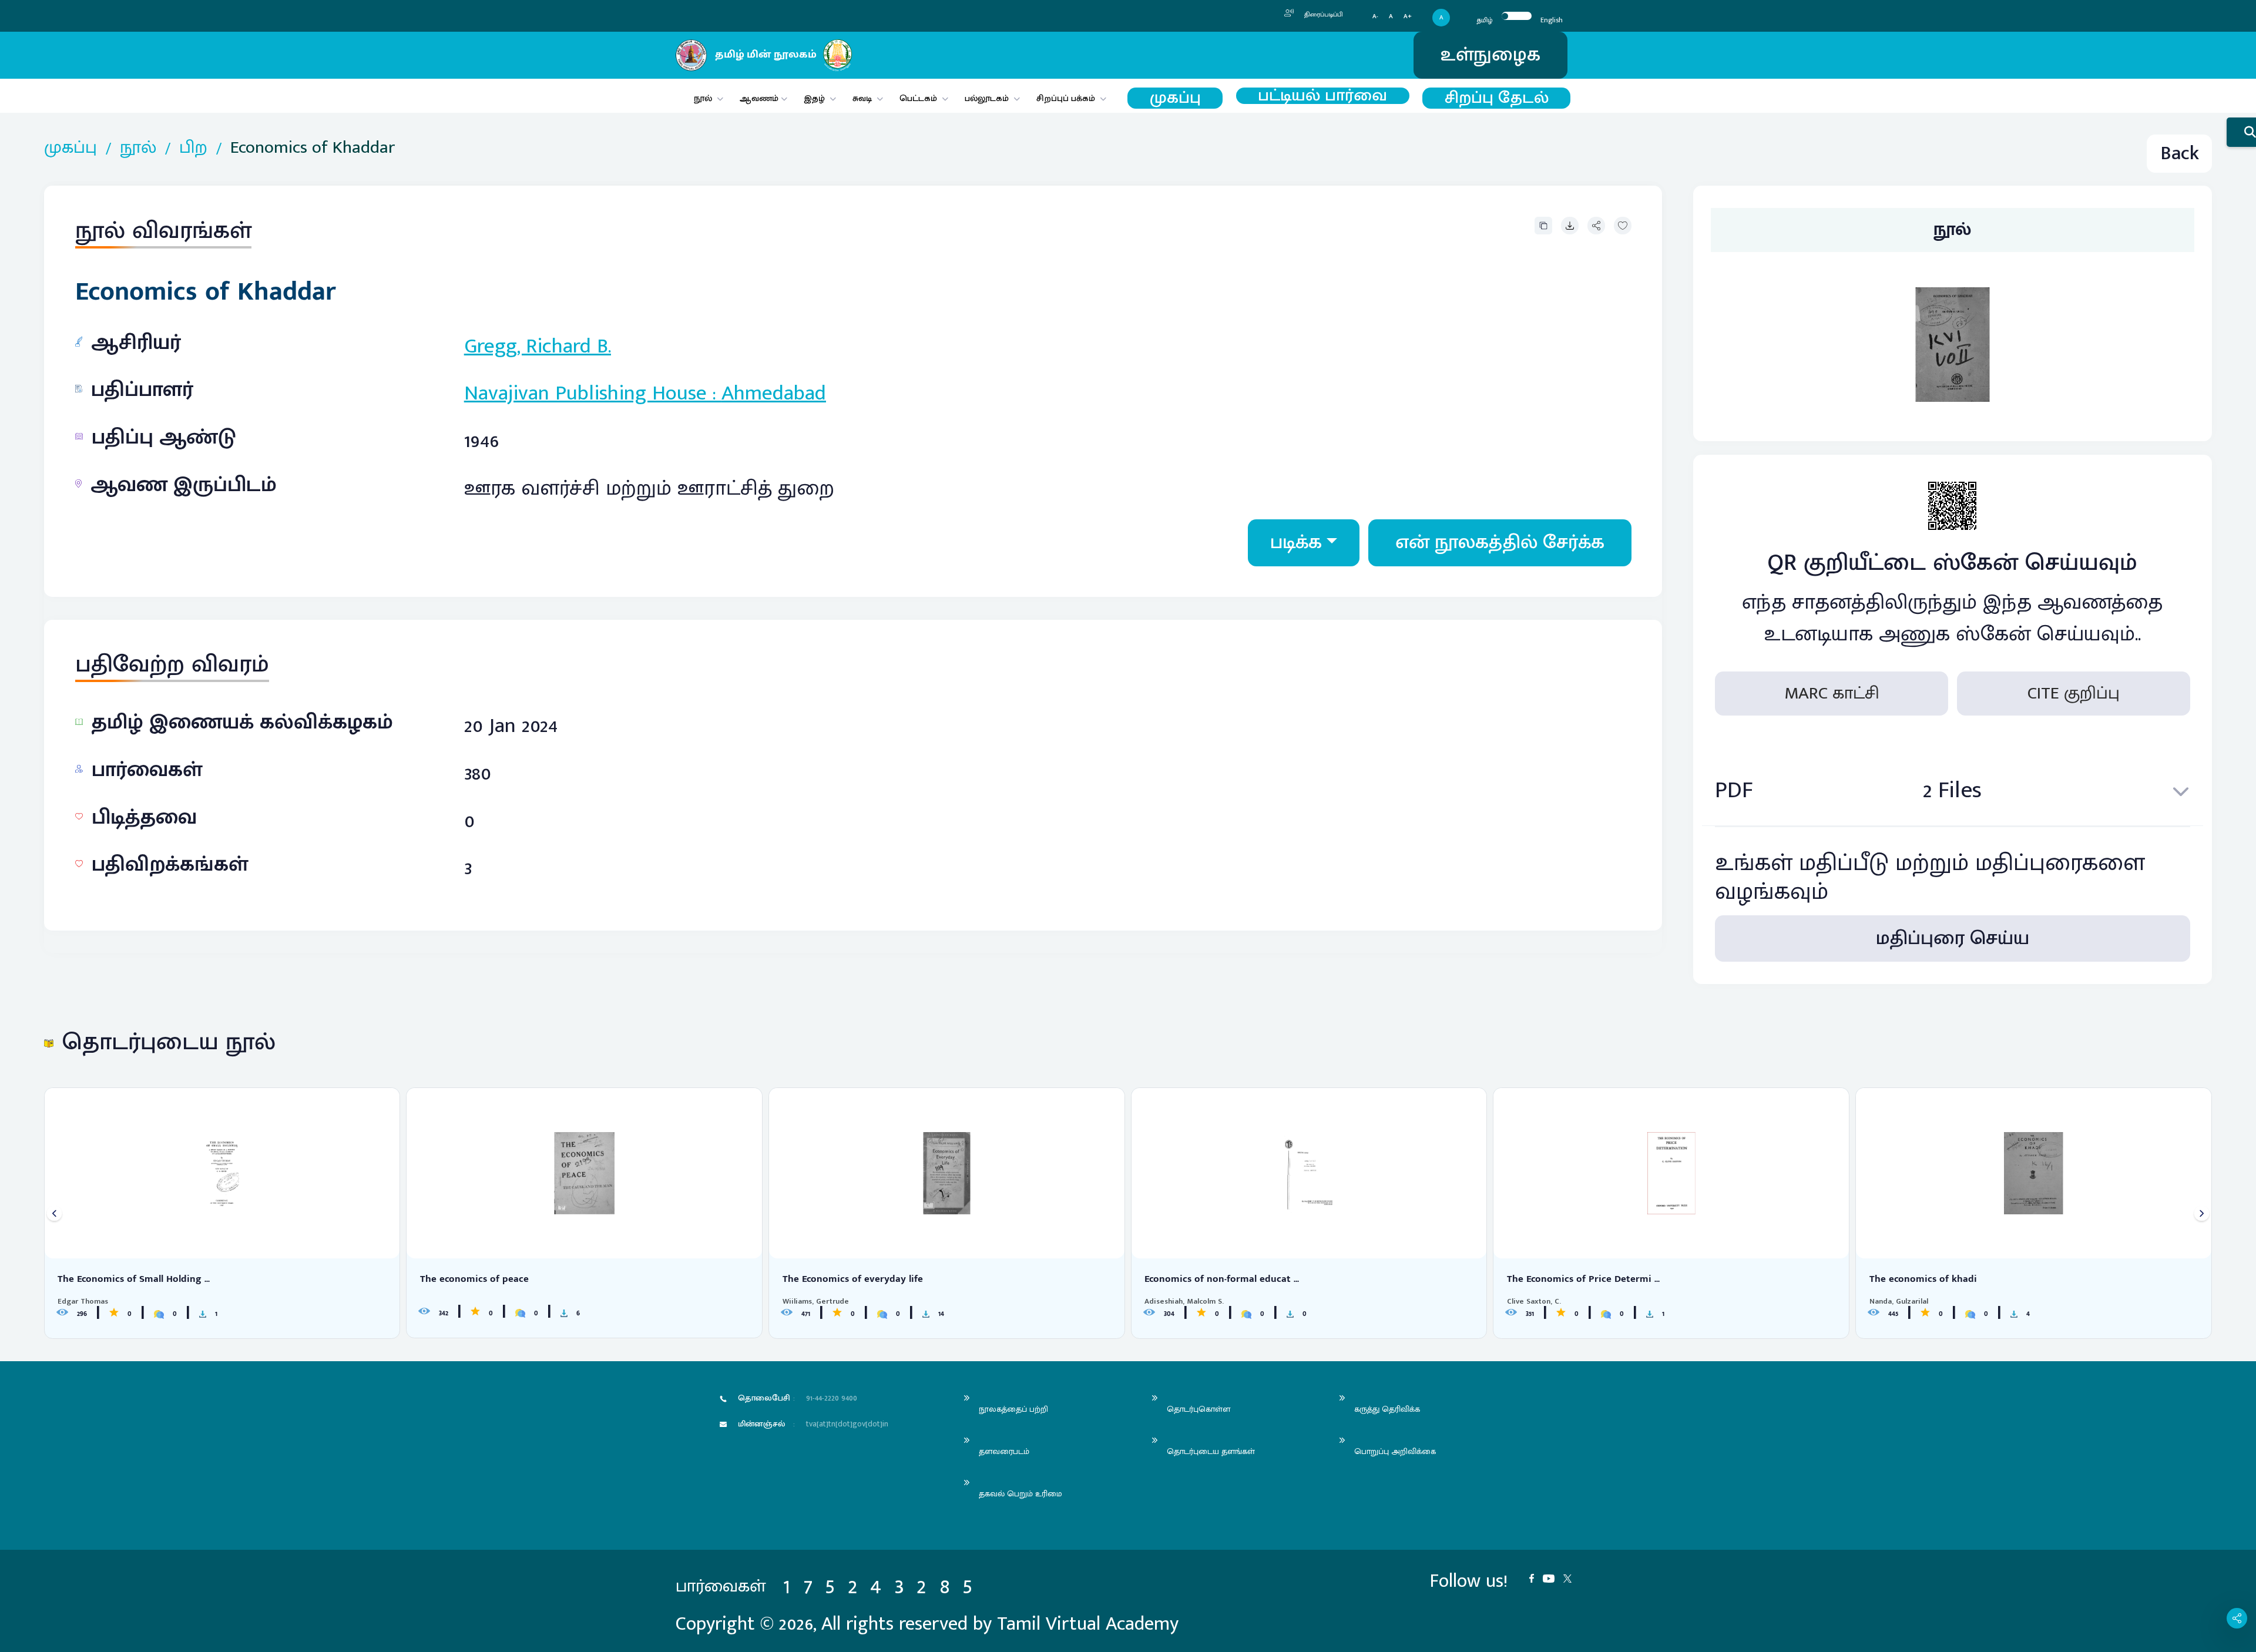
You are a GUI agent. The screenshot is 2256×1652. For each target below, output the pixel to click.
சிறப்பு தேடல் (1497, 98)
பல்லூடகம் (987, 98)
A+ (1408, 17)
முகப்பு (1175, 98)
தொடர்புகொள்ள (1198, 1409)
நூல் (703, 98)
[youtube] (1553, 1577)
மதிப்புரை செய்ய (1953, 939)
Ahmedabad (774, 393)
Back (2180, 154)
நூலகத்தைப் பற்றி (1013, 1409)
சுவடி (862, 98)
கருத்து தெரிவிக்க (1387, 1409)
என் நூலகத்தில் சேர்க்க (1500, 543)
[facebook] (1536, 1577)
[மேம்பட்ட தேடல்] (2241, 132)
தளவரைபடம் (1004, 1451)
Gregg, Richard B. (538, 346)
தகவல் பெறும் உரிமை (1020, 1494)
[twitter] (1572, 1577)
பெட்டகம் (918, 98)
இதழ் (814, 98)
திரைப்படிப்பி (1323, 15)
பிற (193, 148)
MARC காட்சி (1832, 693)
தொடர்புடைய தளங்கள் (1211, 1451)
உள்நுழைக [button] (1490, 55)
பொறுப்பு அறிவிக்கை (1395, 1451)
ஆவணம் (760, 98)
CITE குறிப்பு (2074, 693)
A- (1375, 17)
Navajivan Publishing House (585, 393)
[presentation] (54, 1213)
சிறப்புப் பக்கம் (1066, 98)
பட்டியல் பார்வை (1322, 96)
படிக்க (1296, 543)
